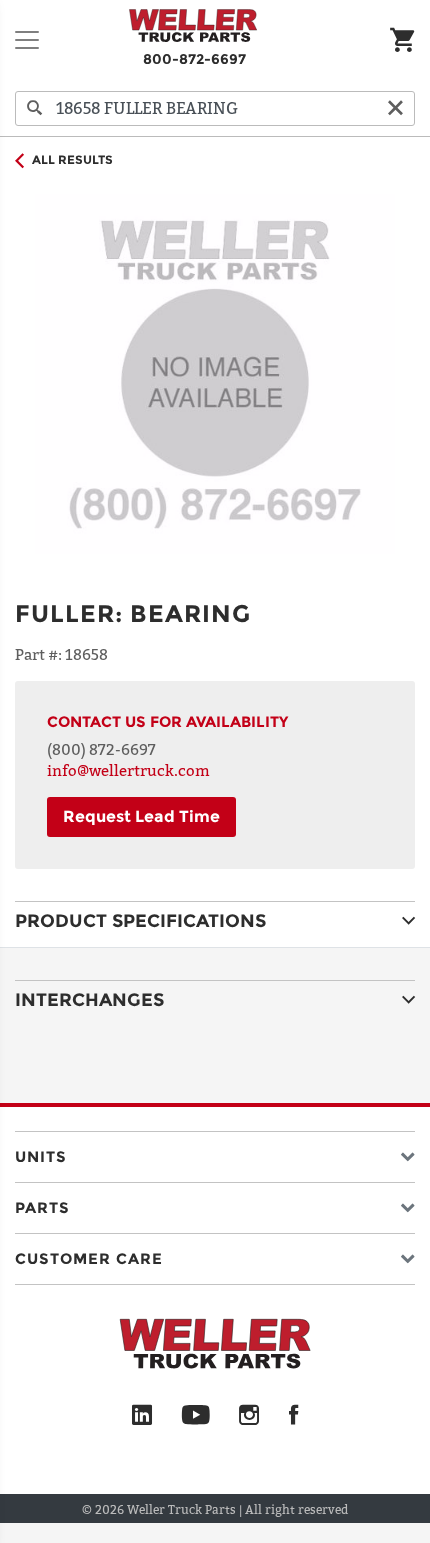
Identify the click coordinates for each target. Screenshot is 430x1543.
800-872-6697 (194, 59)
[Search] (35, 108)
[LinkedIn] (142, 1416)
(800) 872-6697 (101, 749)
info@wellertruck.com (128, 770)
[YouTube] (195, 1416)
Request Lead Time (141, 816)
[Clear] (395, 108)
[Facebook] (293, 1416)
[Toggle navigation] (27, 40)
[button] (215, 1152)
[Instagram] (249, 1416)
